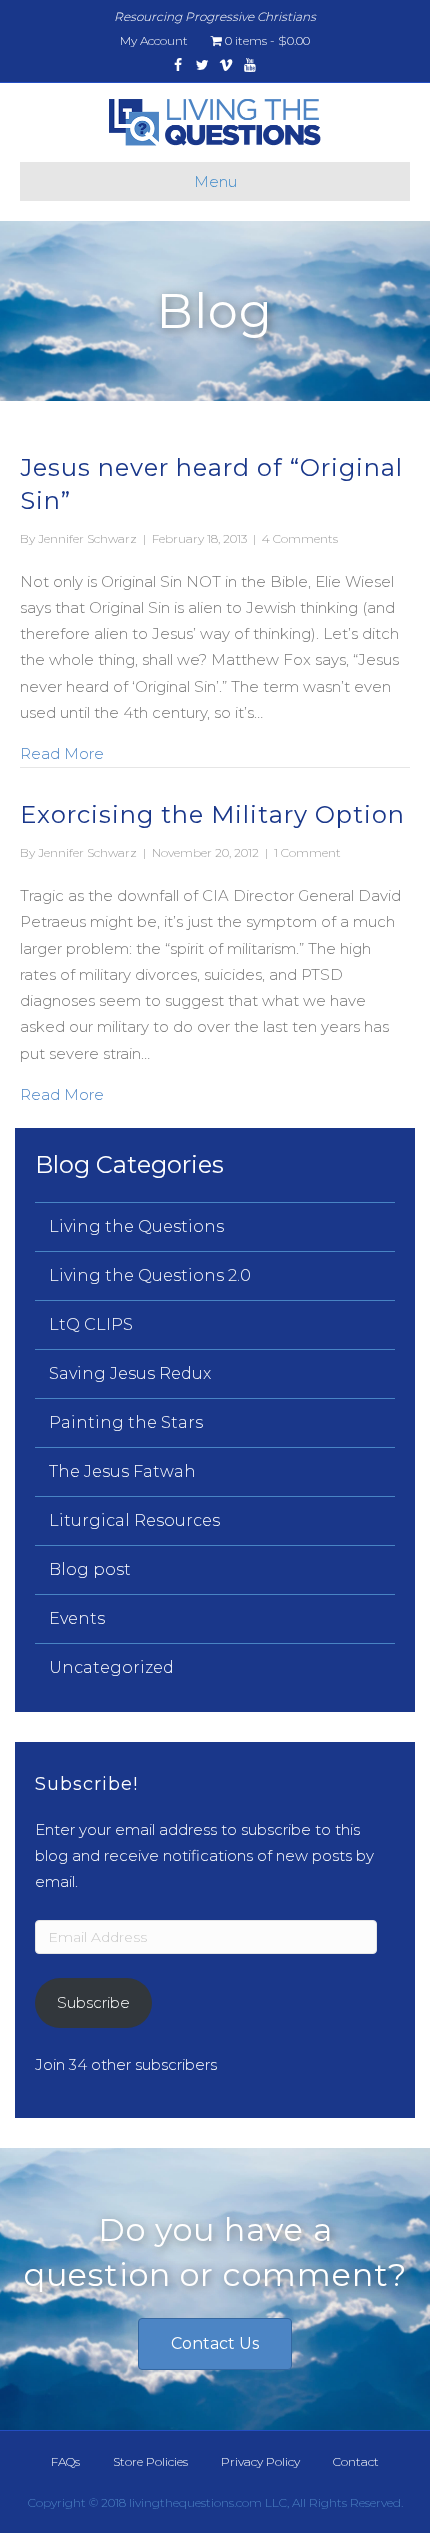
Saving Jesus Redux (130, 1373)
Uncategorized (111, 1667)
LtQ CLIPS (91, 1324)
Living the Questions (136, 1226)
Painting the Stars (126, 1422)
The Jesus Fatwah (122, 1471)
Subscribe (93, 2002)
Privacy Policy (260, 2461)
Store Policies (150, 2461)
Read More (62, 753)
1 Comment (307, 852)
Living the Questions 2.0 (150, 1275)
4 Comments (300, 538)
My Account (154, 40)
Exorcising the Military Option (212, 814)
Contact (356, 2461)
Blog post (90, 1569)
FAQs (65, 2461)
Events (77, 1618)
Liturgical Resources (134, 1520)
